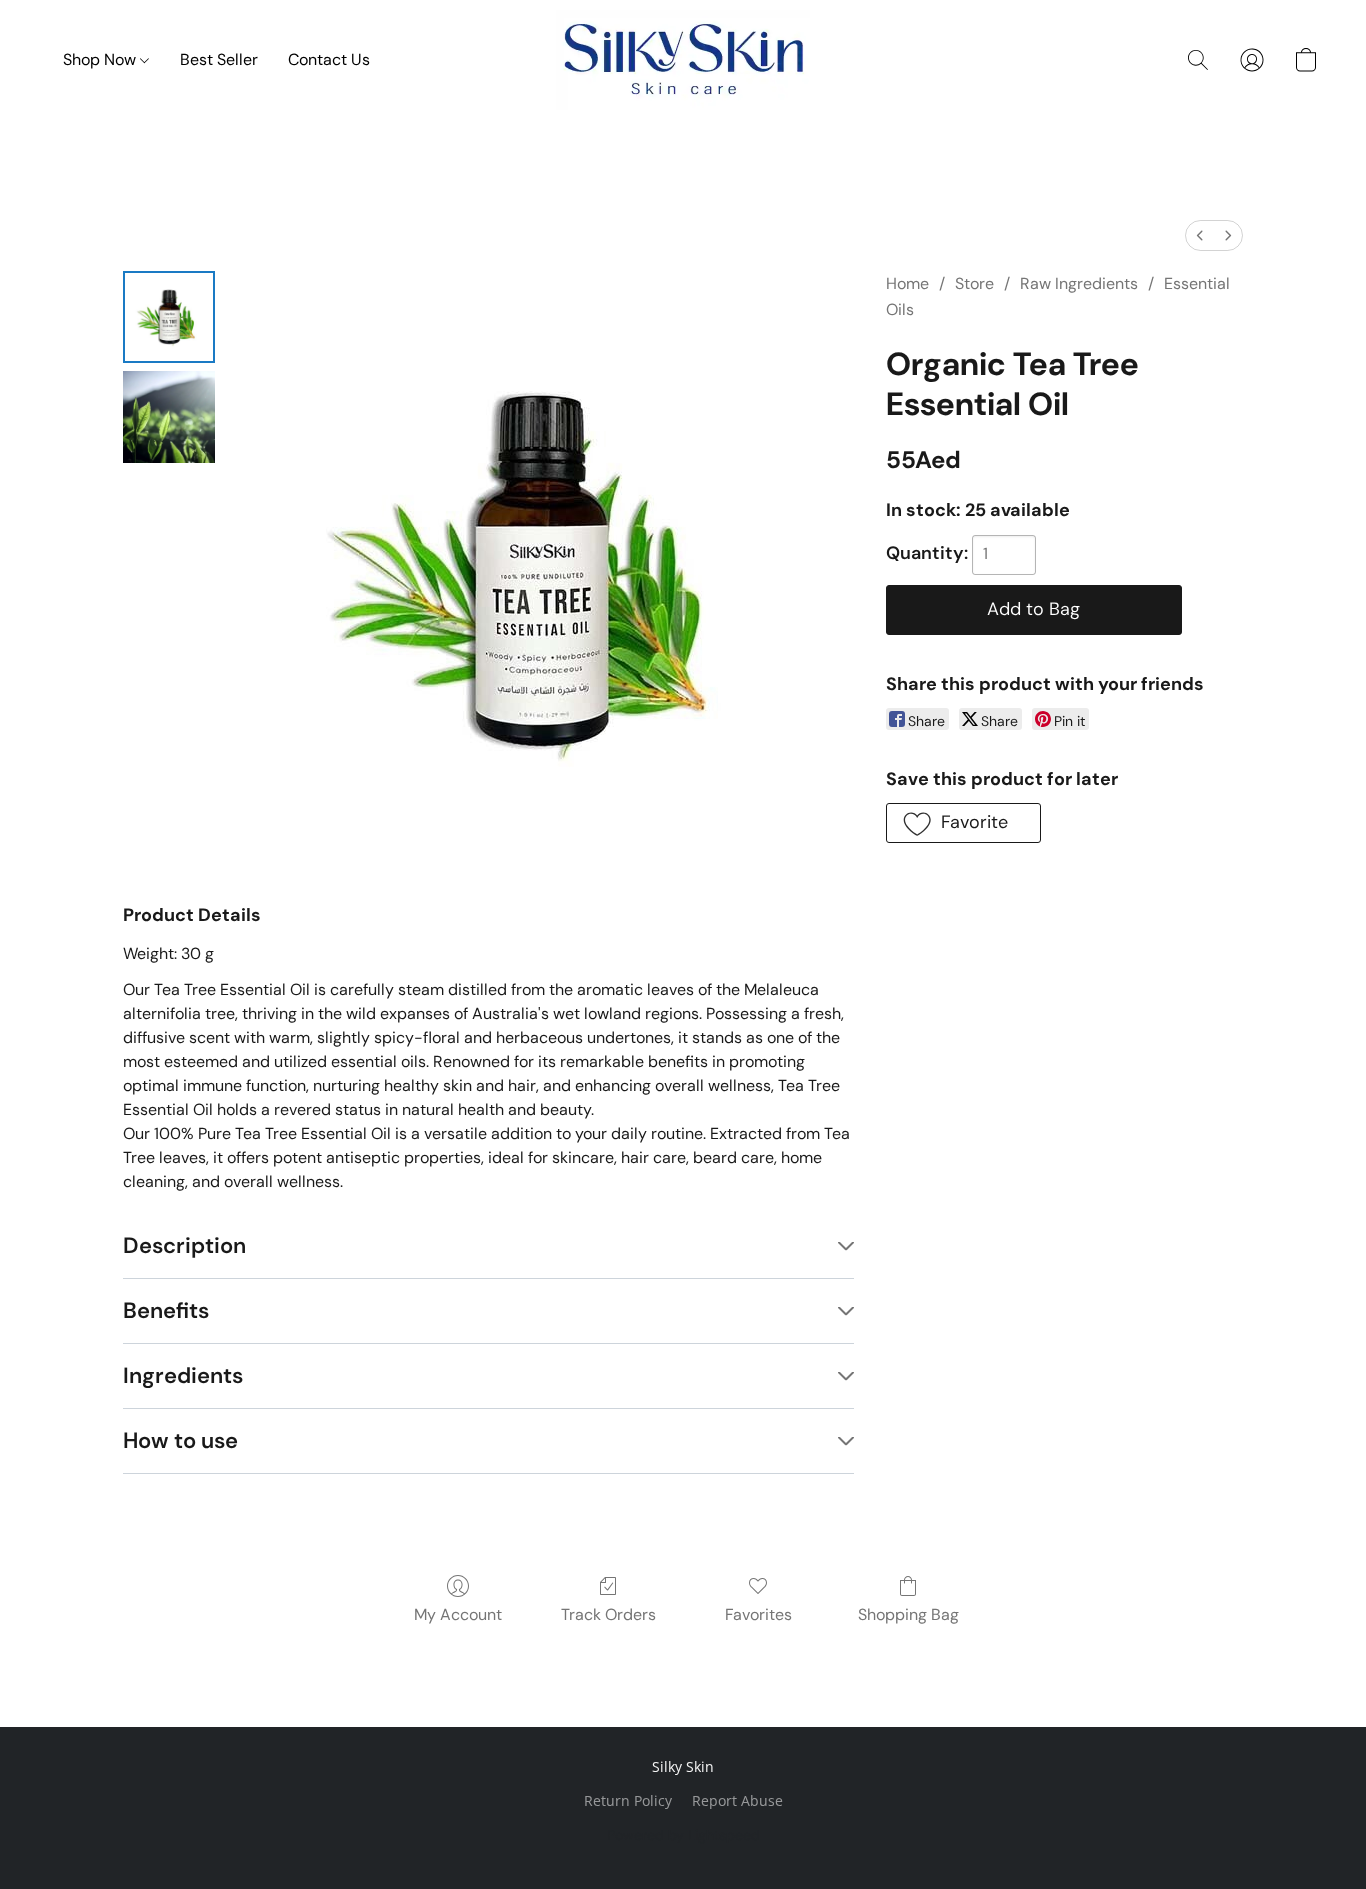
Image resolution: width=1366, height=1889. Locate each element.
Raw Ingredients (1079, 283)
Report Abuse (737, 1800)
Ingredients (183, 1375)
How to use (180, 1440)
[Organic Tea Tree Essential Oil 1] (169, 417)
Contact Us (329, 59)
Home (907, 283)
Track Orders (608, 1614)
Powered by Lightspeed (683, 1835)
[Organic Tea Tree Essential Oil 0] (169, 317)
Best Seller (219, 59)
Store (974, 283)
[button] (683, 60)
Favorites (758, 1614)
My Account (458, 1614)
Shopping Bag (908, 1614)
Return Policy (628, 1800)
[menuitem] (1200, 235)
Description (184, 1245)
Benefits (166, 1310)
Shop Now (101, 59)
